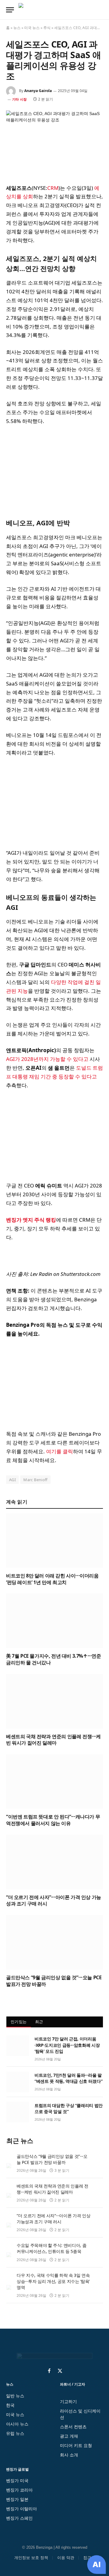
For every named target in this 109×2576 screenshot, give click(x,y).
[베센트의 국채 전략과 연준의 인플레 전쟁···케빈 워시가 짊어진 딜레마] (54, 1701)
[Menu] (10, 10)
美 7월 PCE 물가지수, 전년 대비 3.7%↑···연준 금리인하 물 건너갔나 (54, 1659)
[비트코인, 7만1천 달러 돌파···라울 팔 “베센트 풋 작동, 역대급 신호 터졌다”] (18, 2082)
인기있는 (19, 2022)
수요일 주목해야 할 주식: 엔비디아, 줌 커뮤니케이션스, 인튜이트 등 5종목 (51, 2248)
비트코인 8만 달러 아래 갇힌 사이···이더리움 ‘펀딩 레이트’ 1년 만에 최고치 (52, 1579)
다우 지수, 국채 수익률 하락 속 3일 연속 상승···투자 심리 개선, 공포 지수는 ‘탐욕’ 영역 (53, 2281)
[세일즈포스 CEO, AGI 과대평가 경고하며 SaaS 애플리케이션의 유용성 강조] (54, 142)
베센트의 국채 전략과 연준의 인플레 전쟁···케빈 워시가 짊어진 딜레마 (53, 1740)
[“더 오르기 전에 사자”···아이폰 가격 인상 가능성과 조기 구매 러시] (54, 1862)
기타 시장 (19, 99)
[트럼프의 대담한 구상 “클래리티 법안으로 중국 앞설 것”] (18, 2112)
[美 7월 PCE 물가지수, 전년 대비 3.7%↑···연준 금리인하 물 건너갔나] (54, 1621)
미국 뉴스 (32, 28)
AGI (12, 1480)
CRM (53, 188)
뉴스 (17, 28)
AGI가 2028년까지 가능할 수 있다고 (47, 1059)
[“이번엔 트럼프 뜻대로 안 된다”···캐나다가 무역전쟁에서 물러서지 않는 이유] (54, 1782)
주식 (47, 28)
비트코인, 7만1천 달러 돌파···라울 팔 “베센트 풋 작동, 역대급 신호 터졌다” (68, 2078)
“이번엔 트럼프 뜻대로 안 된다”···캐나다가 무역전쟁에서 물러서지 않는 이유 (53, 1820)
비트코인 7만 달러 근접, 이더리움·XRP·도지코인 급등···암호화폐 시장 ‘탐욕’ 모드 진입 (67, 2045)
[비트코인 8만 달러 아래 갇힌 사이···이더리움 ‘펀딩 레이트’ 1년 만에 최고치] (54, 1541)
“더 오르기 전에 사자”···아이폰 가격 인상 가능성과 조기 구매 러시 (54, 1901)
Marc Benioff (35, 1480)
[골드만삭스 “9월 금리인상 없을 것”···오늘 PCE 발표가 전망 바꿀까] (54, 1942)
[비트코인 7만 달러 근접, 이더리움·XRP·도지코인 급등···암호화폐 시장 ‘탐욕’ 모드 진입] (18, 2046)
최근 (39, 2022)
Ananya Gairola (38, 91)
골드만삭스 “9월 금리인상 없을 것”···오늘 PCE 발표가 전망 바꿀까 (54, 1981)
